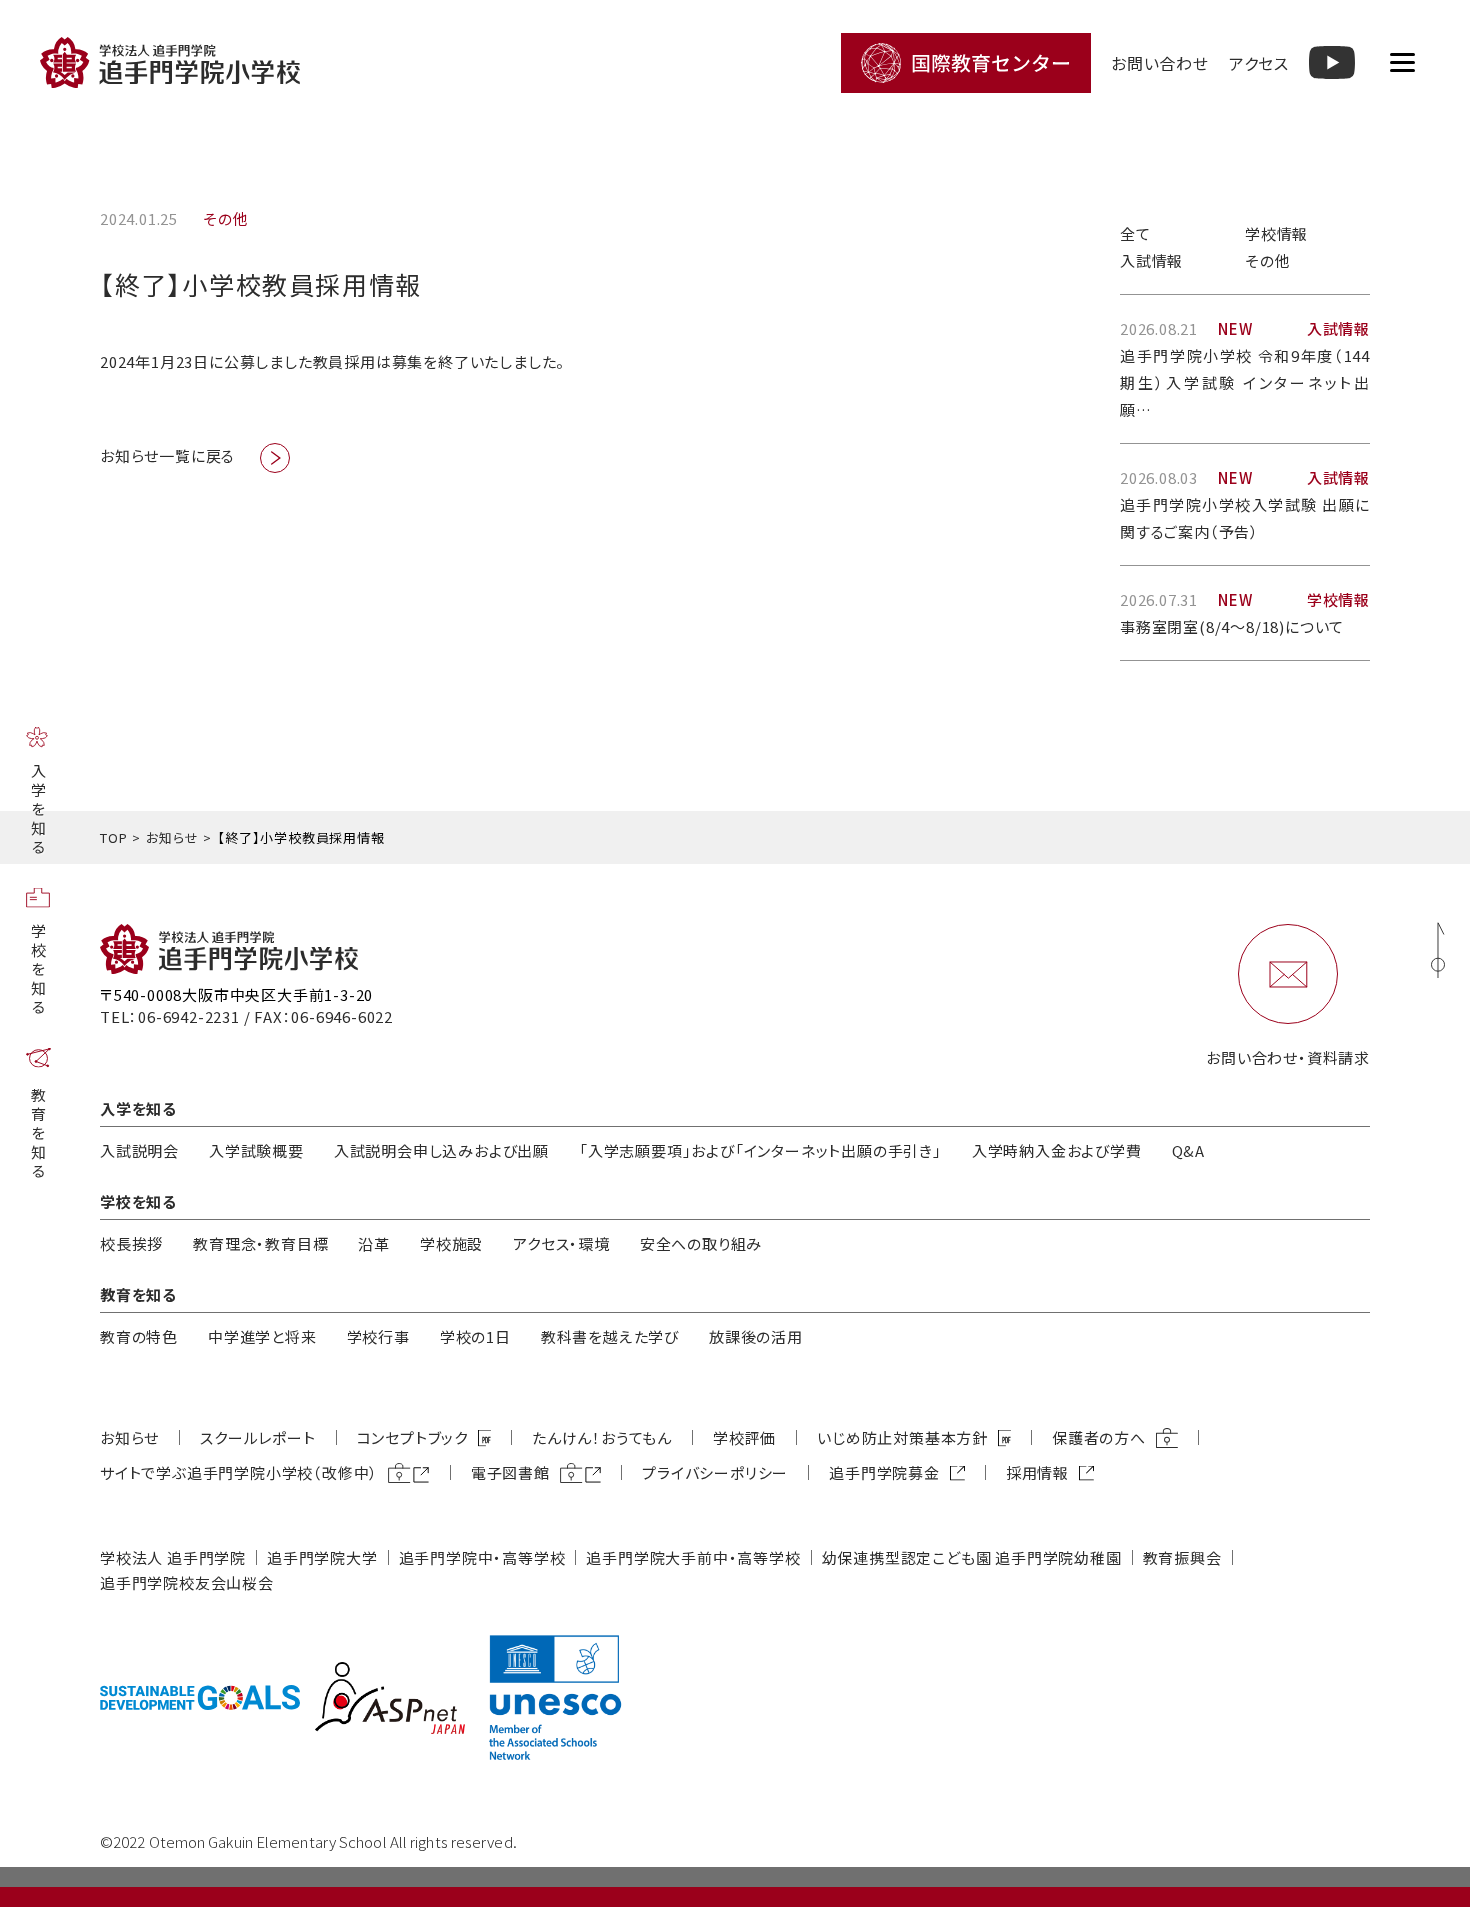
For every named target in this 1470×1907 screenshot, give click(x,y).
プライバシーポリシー (715, 1472)
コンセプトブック (412, 1437)
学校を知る (38, 969)
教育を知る (38, 1133)
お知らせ (172, 837)
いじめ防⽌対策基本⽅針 (902, 1437)
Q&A (1188, 1150)
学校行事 (378, 1336)
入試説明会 (139, 1150)
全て (1135, 233)
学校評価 (744, 1437)
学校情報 (1276, 233)
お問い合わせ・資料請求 (1288, 1057)
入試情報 (1151, 260)
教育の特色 (139, 1336)
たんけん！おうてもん (602, 1437)
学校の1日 (475, 1336)
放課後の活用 (756, 1336)
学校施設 (451, 1243)
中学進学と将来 (262, 1336)
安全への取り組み (701, 1243)
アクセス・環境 (561, 1243)
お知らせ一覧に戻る (167, 455)
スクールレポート (257, 1437)
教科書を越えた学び (610, 1336)
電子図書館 (510, 1472)
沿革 (374, 1243)
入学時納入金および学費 (1057, 1150)
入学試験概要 (256, 1150)
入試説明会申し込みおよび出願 (441, 1150)
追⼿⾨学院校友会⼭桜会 (187, 1582)
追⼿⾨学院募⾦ (884, 1472)
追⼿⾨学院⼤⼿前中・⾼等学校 (693, 1557)
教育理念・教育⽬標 (260, 1243)
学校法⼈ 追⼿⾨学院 (173, 1557)
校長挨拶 (131, 1243)
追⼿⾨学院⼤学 (322, 1557)
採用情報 (1037, 1472)
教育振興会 (1182, 1557)
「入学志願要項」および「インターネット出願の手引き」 (760, 1150)
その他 (1267, 260)
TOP (113, 837)
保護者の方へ (1099, 1437)
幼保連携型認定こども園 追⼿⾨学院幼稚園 (972, 1557)
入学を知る (38, 809)
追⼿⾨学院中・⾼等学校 (482, 1557)
